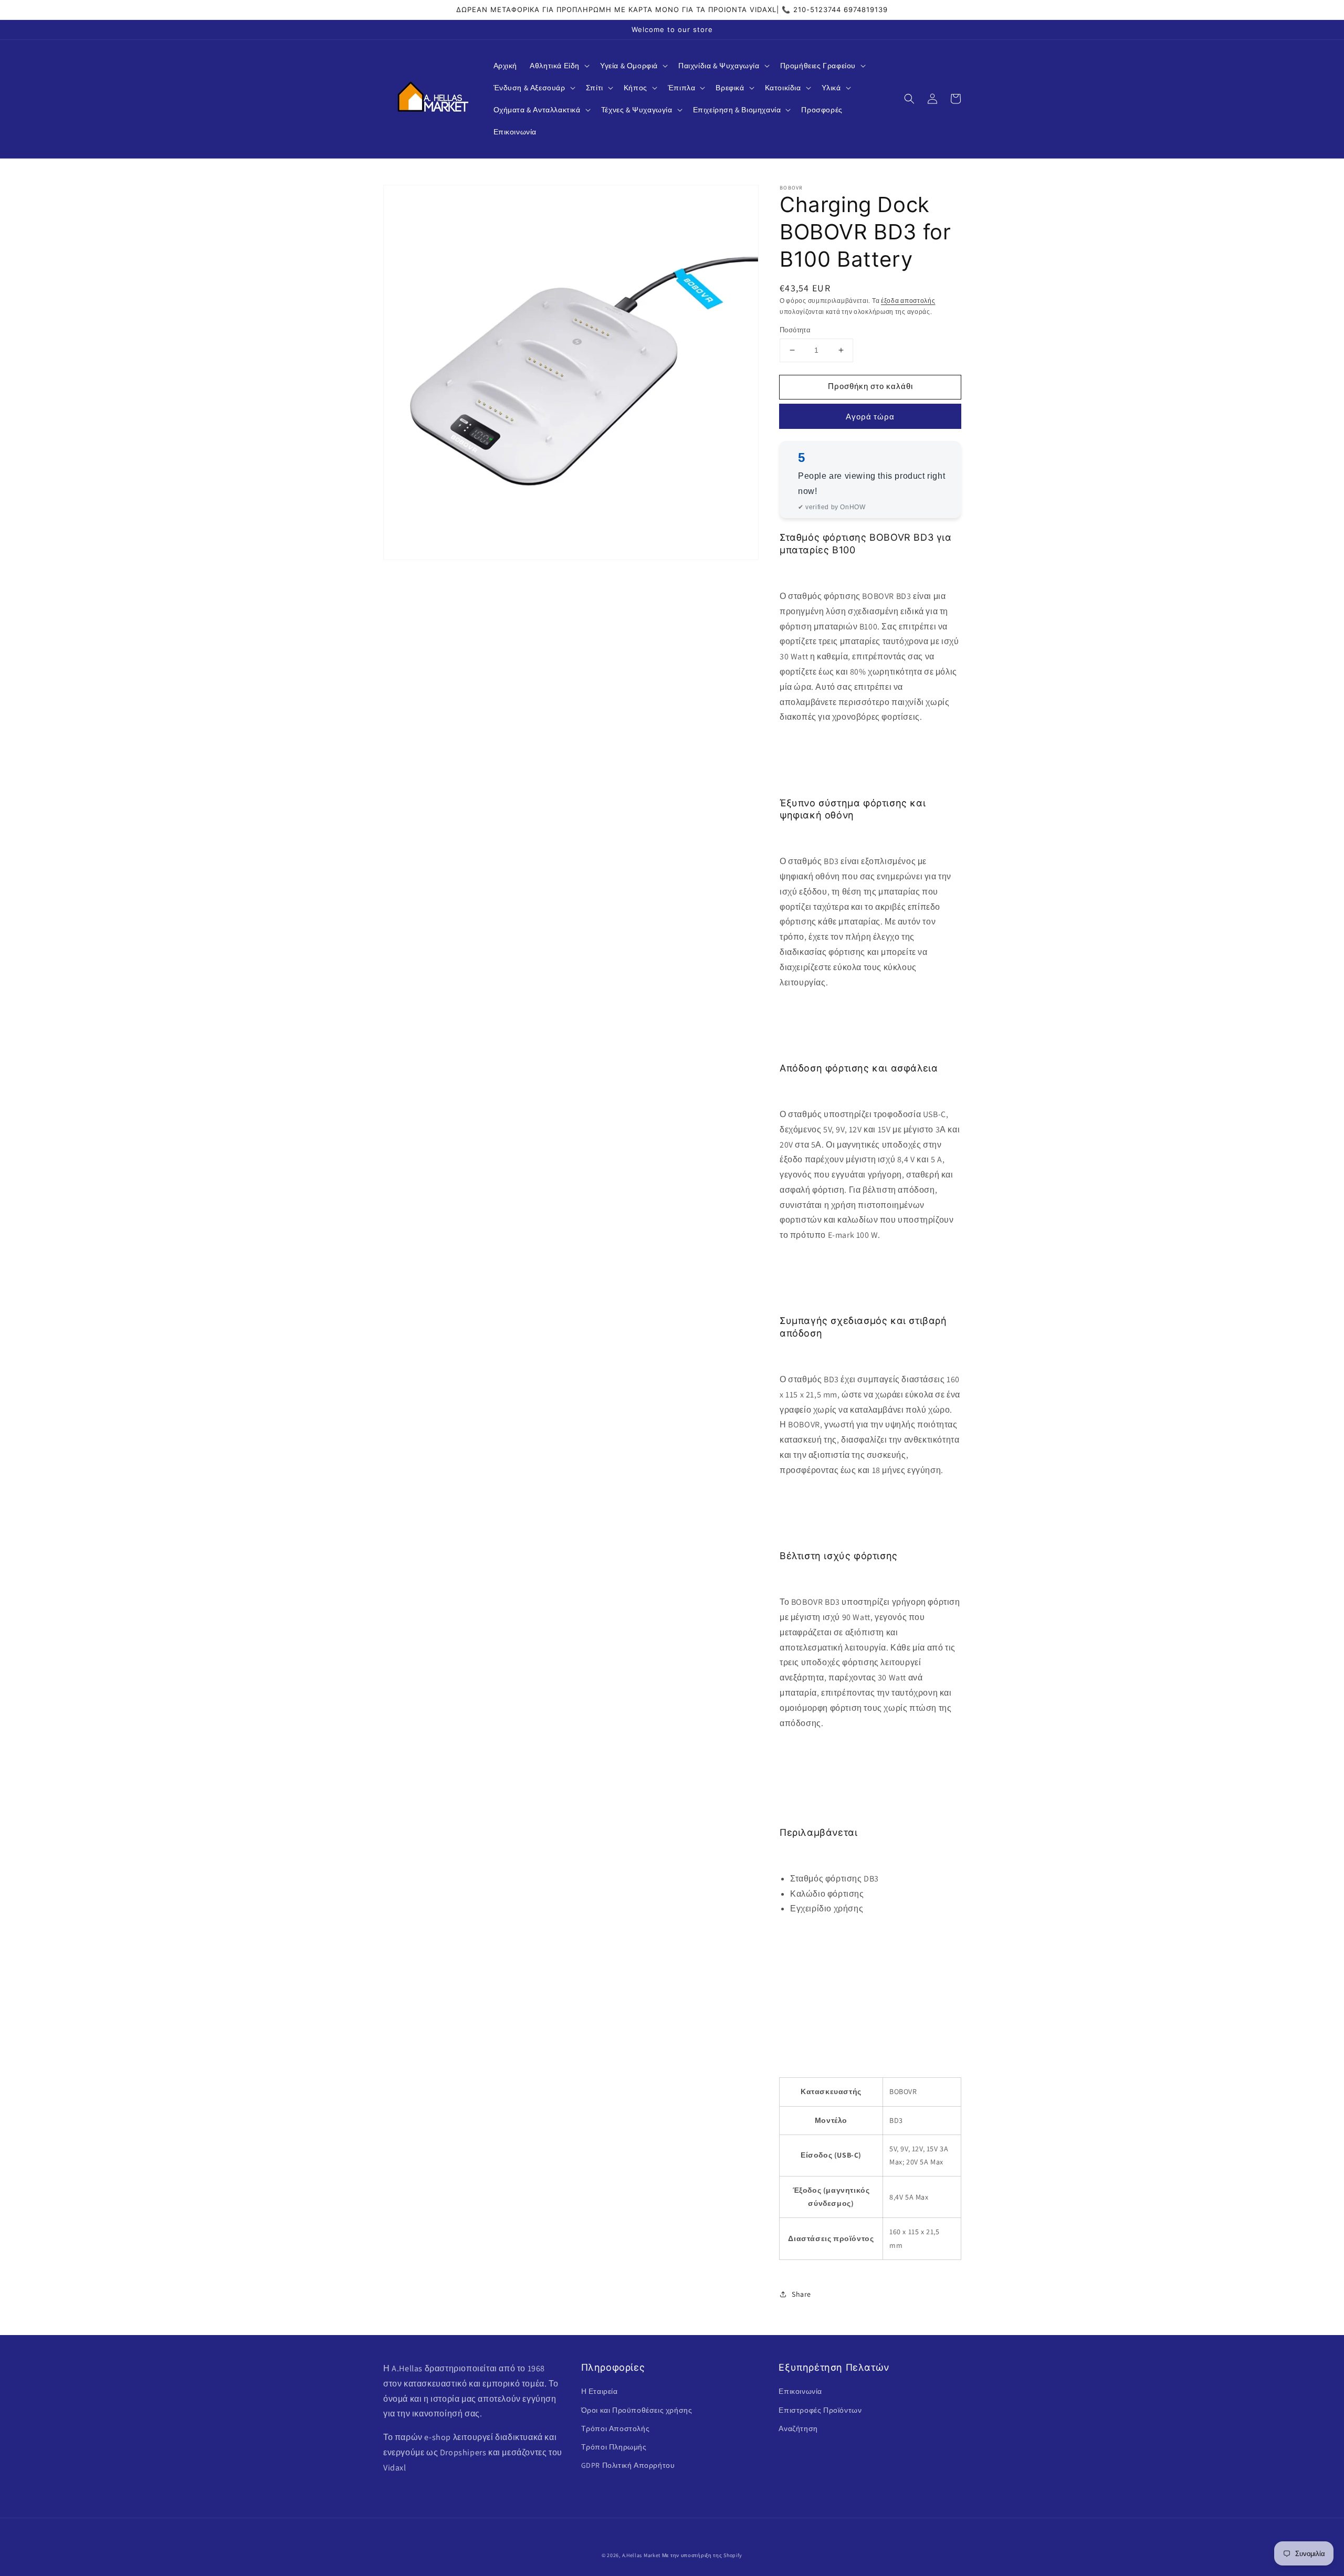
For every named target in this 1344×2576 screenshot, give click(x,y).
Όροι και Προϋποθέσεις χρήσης (637, 2410)
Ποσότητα (795, 330)
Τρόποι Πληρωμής (614, 2447)
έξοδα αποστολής (908, 301)
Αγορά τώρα (870, 416)
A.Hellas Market (642, 2555)
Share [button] (801, 2294)
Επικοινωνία (800, 2391)
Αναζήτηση (798, 2428)
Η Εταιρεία (600, 2391)
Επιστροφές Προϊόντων (820, 2410)
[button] (559, 66)
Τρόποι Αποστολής (616, 2428)
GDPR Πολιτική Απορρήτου (628, 2465)
